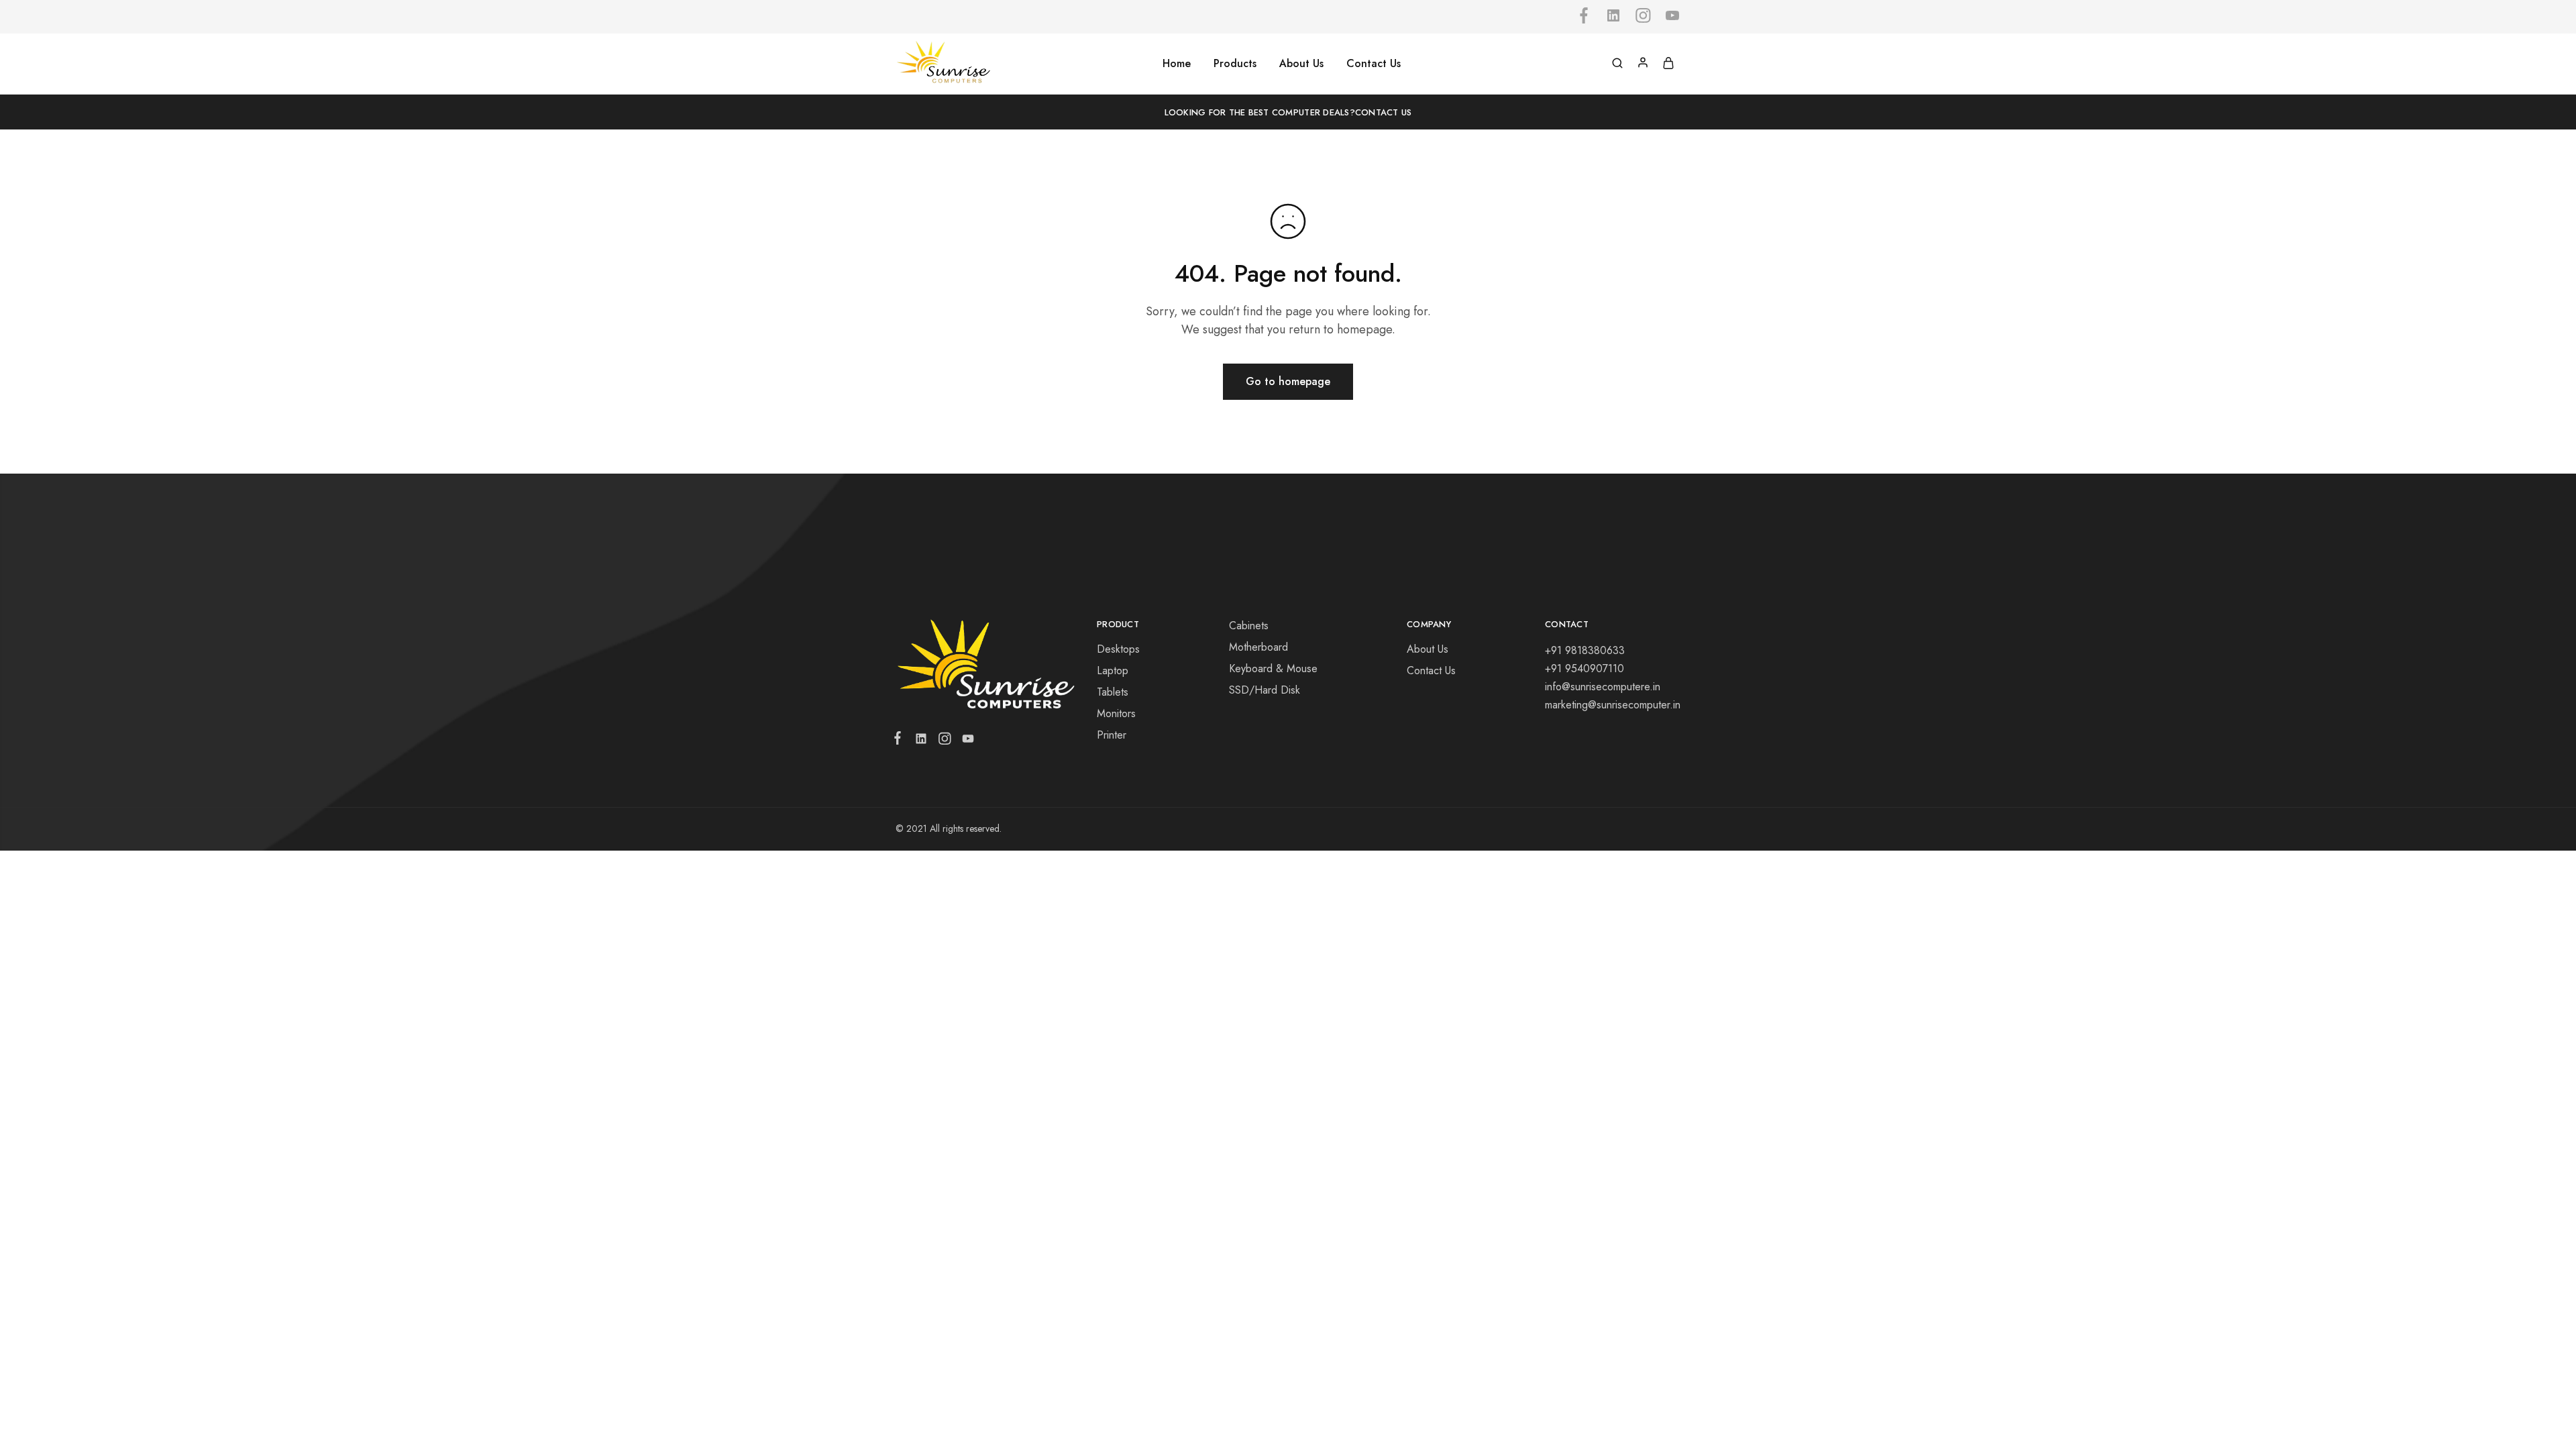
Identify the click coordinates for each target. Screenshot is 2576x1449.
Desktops (1118, 649)
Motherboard (1258, 647)
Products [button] (1235, 64)
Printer (1112, 735)
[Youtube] (965, 741)
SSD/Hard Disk (1265, 690)
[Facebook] (900, 741)
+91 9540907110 (1585, 668)
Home (1177, 64)
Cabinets (1249, 626)
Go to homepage (1288, 381)
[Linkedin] (921, 741)
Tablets (1113, 692)
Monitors (1116, 713)
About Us (1301, 64)
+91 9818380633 (1585, 650)
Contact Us (1374, 64)
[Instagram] (944, 741)
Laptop (1113, 670)
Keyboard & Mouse (1273, 668)
